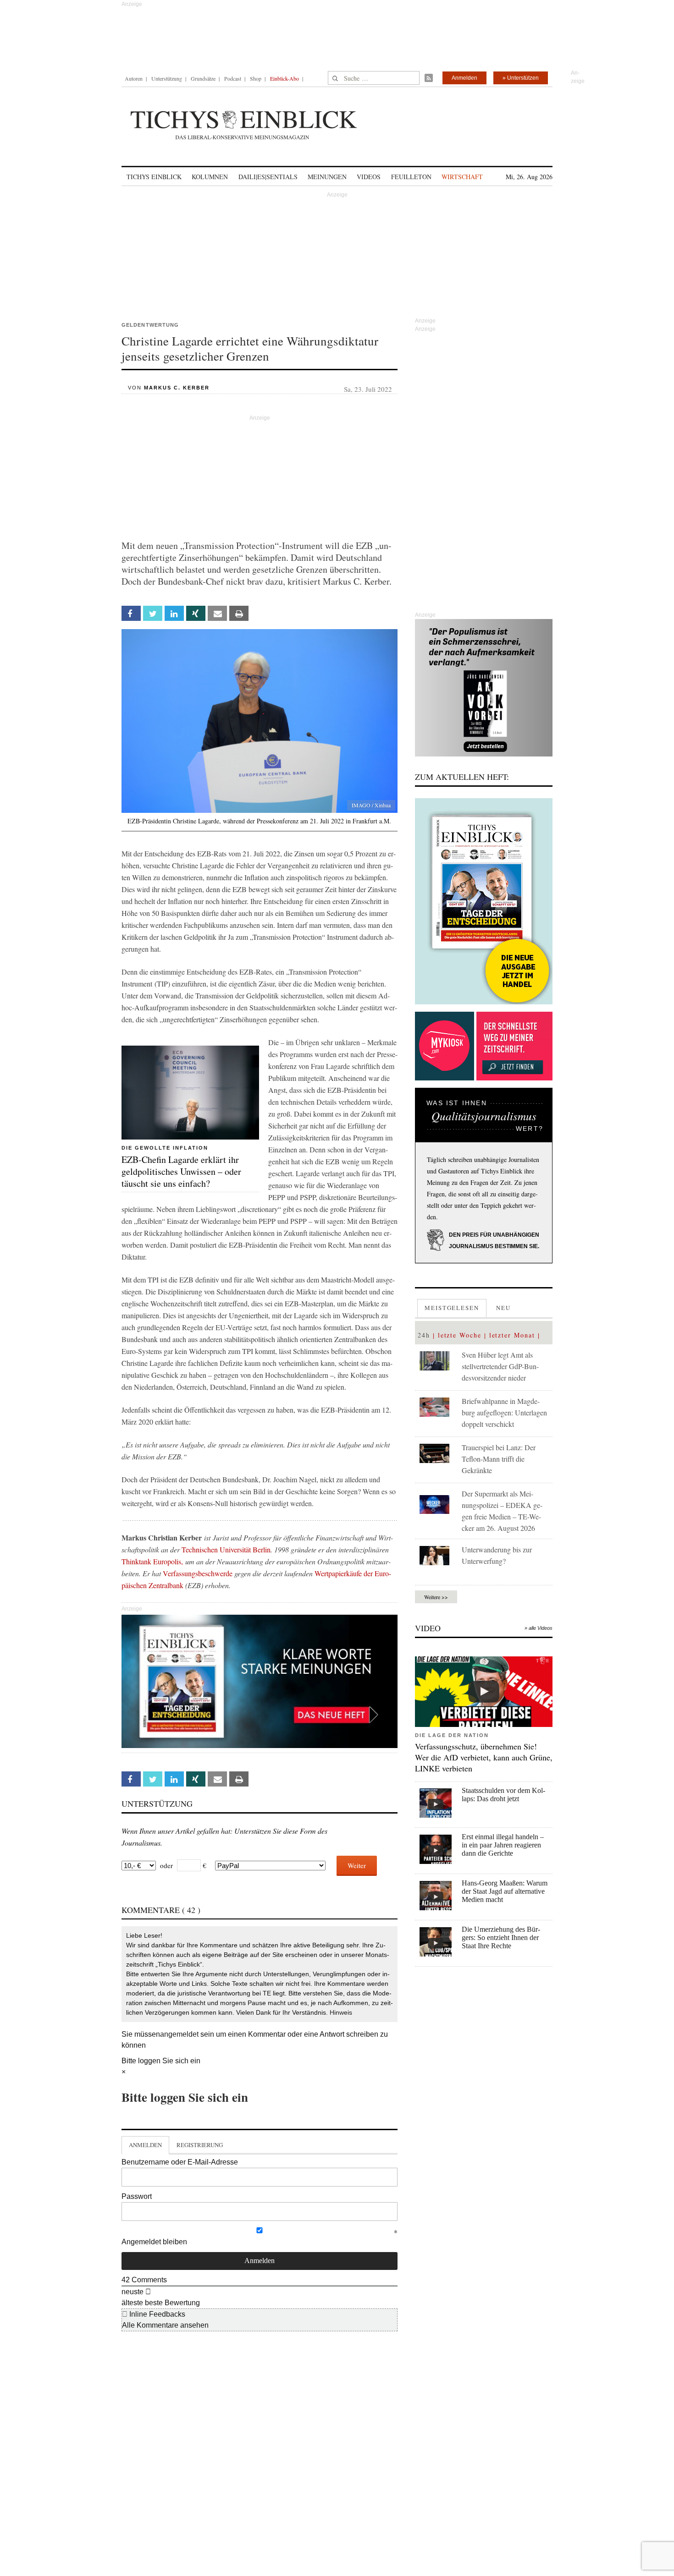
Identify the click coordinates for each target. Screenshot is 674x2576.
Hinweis (341, 2012)
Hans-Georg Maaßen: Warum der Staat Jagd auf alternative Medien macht (505, 1891)
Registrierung (200, 2145)
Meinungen (327, 177)
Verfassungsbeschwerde (198, 1573)
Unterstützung (167, 78)
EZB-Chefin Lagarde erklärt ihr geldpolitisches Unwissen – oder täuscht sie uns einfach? (181, 1171)
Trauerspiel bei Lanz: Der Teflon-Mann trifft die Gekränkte (499, 1459)
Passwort (137, 2196)
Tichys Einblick (154, 177)
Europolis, (169, 1561)
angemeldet (179, 2034)
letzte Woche (460, 1335)
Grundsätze (203, 78)
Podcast (233, 78)
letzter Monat (512, 1335)
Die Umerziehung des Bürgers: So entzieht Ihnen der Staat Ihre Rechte (501, 1937)
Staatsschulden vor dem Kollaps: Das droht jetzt (503, 1795)
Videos (369, 177)
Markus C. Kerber (177, 388)
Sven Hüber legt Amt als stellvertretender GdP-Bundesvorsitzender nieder (500, 1366)
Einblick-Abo (285, 78)
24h (424, 1335)
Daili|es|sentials (268, 177)
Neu (503, 1308)
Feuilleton (411, 177)
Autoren (134, 78)
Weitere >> (436, 1597)
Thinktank (136, 1561)
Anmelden (464, 78)
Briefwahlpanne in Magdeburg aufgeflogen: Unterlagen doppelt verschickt (504, 1412)
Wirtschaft (462, 177)
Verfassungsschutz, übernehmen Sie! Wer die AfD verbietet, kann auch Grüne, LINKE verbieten (484, 1757)
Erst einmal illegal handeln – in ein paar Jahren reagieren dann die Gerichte (503, 1845)
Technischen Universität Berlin (226, 1549)
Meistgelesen (452, 1308)
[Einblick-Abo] (484, 901)
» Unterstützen (521, 78)
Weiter (357, 1865)
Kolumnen (210, 177)
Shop (256, 78)
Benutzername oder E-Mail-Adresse (180, 2162)
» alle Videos (539, 1628)
